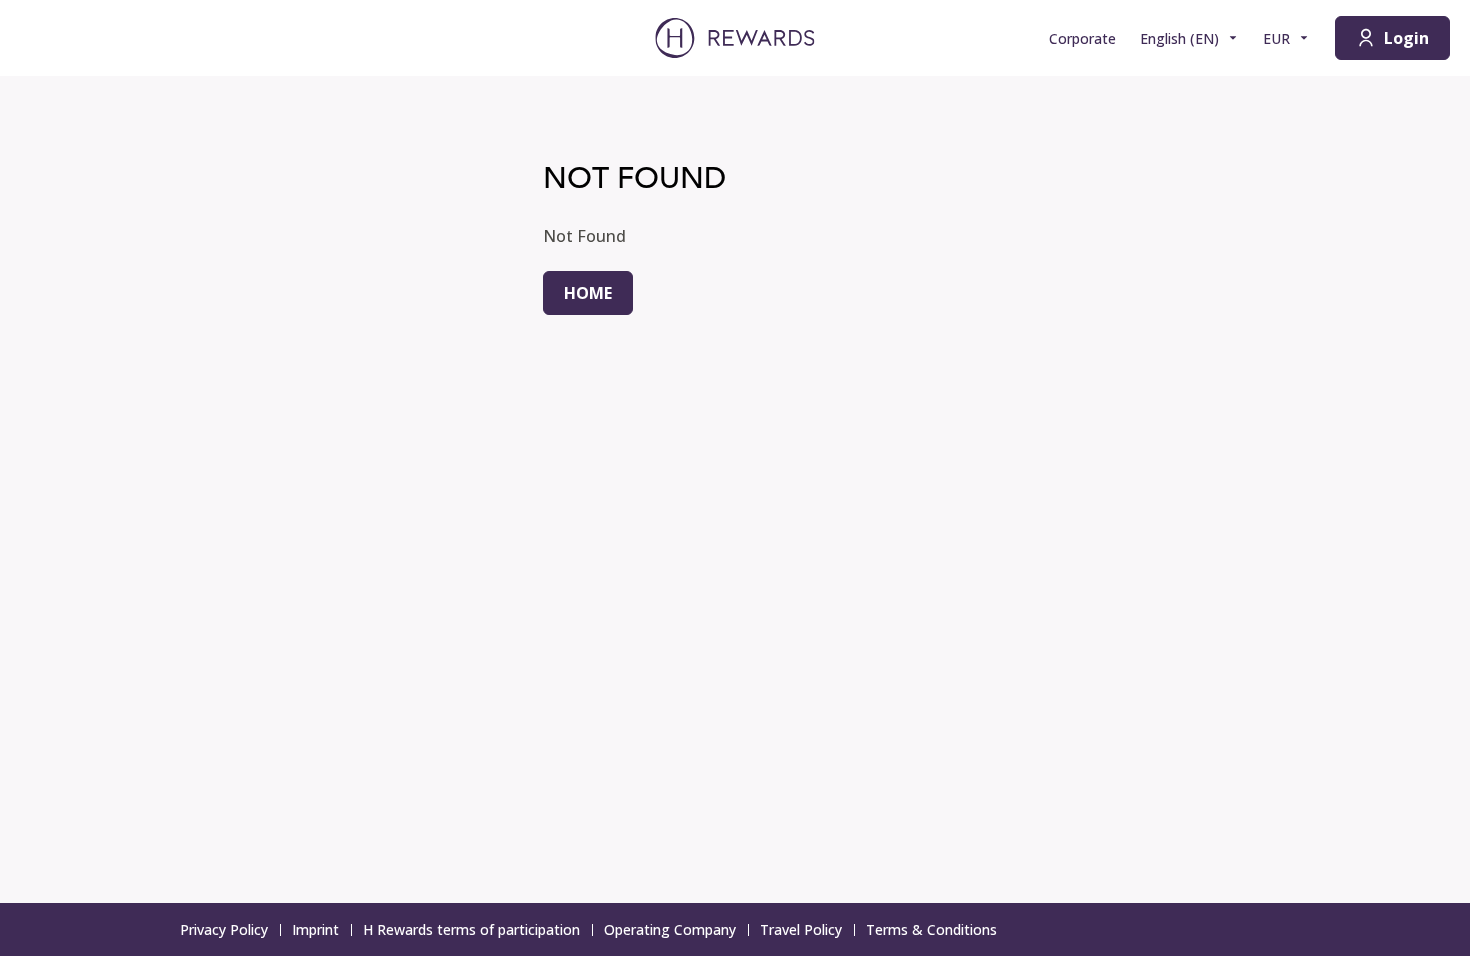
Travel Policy (801, 929)
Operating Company (670, 929)
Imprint (315, 929)
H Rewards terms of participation (471, 929)
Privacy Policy (224, 929)
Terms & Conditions (931, 929)
